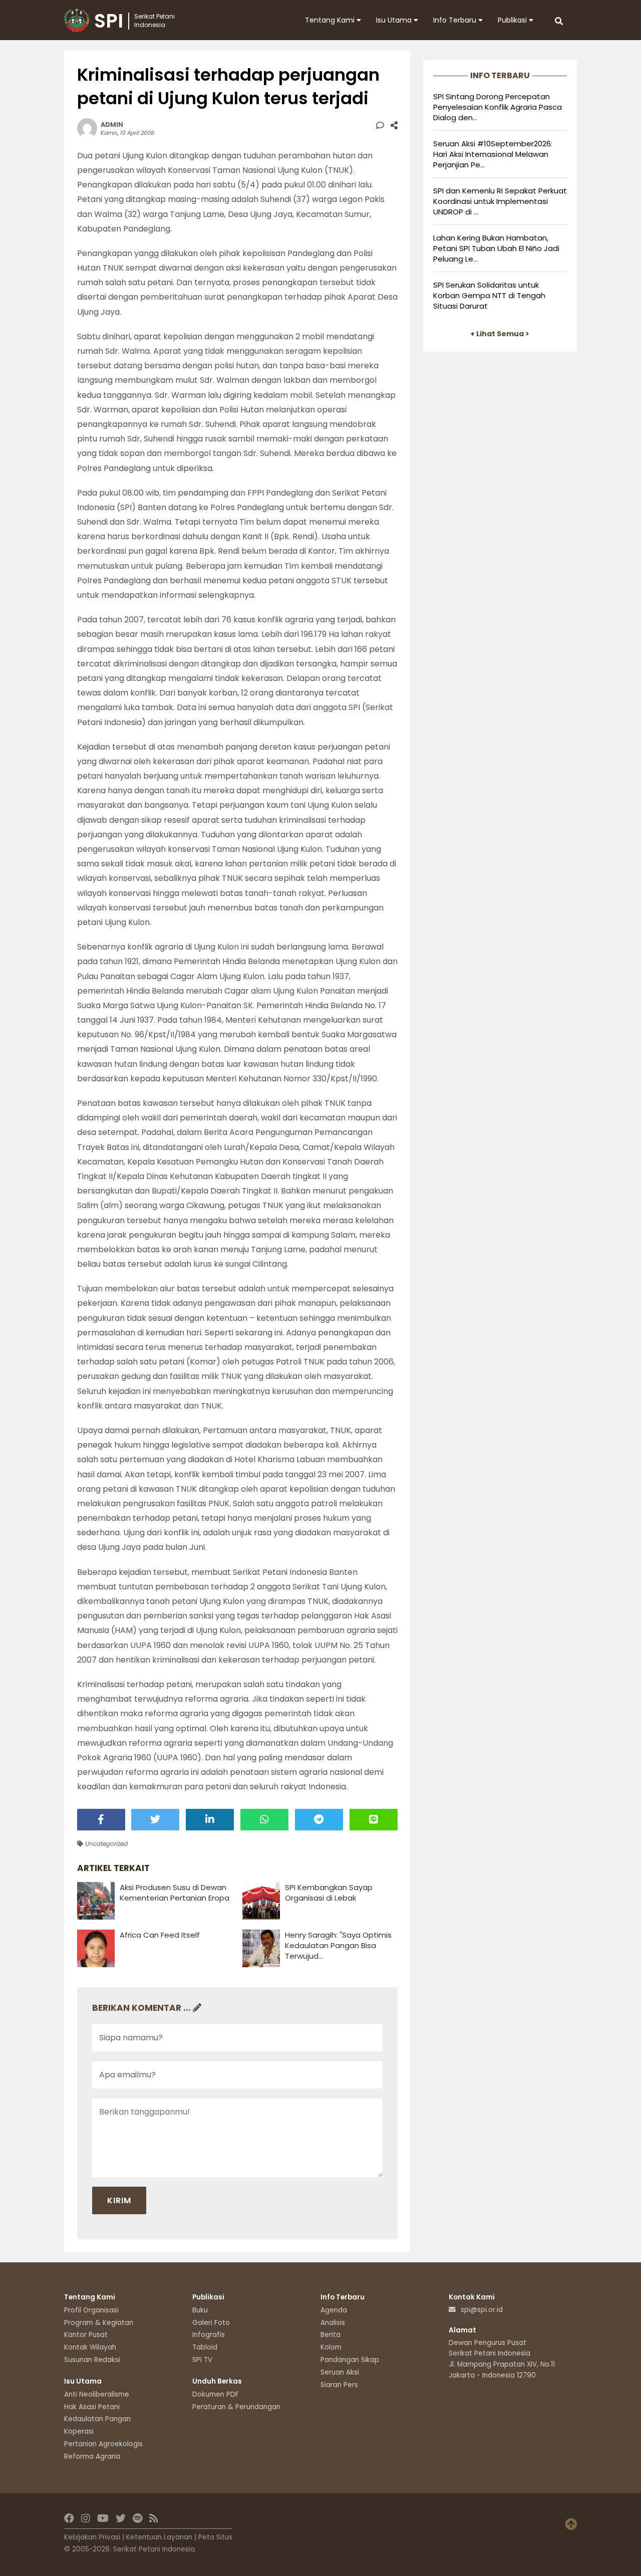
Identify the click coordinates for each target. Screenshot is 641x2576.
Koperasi (79, 2431)
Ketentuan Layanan (159, 2537)
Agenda (334, 2310)
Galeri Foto (211, 2323)
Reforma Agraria (92, 2456)
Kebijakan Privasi (92, 2537)
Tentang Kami (331, 20)
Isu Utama (395, 20)
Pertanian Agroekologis (103, 2444)
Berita (331, 2335)
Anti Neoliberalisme (97, 2394)
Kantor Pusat (86, 2335)
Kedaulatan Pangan (97, 2419)
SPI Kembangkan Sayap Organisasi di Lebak (329, 1893)
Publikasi (513, 20)
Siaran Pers (339, 2385)
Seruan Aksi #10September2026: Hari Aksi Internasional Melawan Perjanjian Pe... (493, 154)
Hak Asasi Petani (92, 2407)
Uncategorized (105, 1844)
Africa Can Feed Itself (160, 1935)
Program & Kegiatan (99, 2323)
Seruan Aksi (340, 2372)
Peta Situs (215, 2537)
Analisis (333, 2323)
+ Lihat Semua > (500, 334)
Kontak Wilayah (90, 2347)
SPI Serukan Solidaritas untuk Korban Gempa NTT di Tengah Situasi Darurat (489, 295)
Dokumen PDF (216, 2394)
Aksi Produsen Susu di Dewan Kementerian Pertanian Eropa (175, 1893)
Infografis (209, 2335)
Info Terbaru (456, 20)
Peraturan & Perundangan (236, 2407)
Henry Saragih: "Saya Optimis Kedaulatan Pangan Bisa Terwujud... (338, 1945)
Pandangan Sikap (350, 2360)
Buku (200, 2310)
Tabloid (205, 2347)
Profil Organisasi (91, 2310)
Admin (112, 125)
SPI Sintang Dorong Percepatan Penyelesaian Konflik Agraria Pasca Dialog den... (498, 107)
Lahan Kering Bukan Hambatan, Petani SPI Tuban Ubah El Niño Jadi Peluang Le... (496, 248)
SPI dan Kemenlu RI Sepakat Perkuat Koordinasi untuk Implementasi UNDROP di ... (500, 201)
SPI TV (202, 2360)
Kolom (331, 2347)
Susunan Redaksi (92, 2360)
